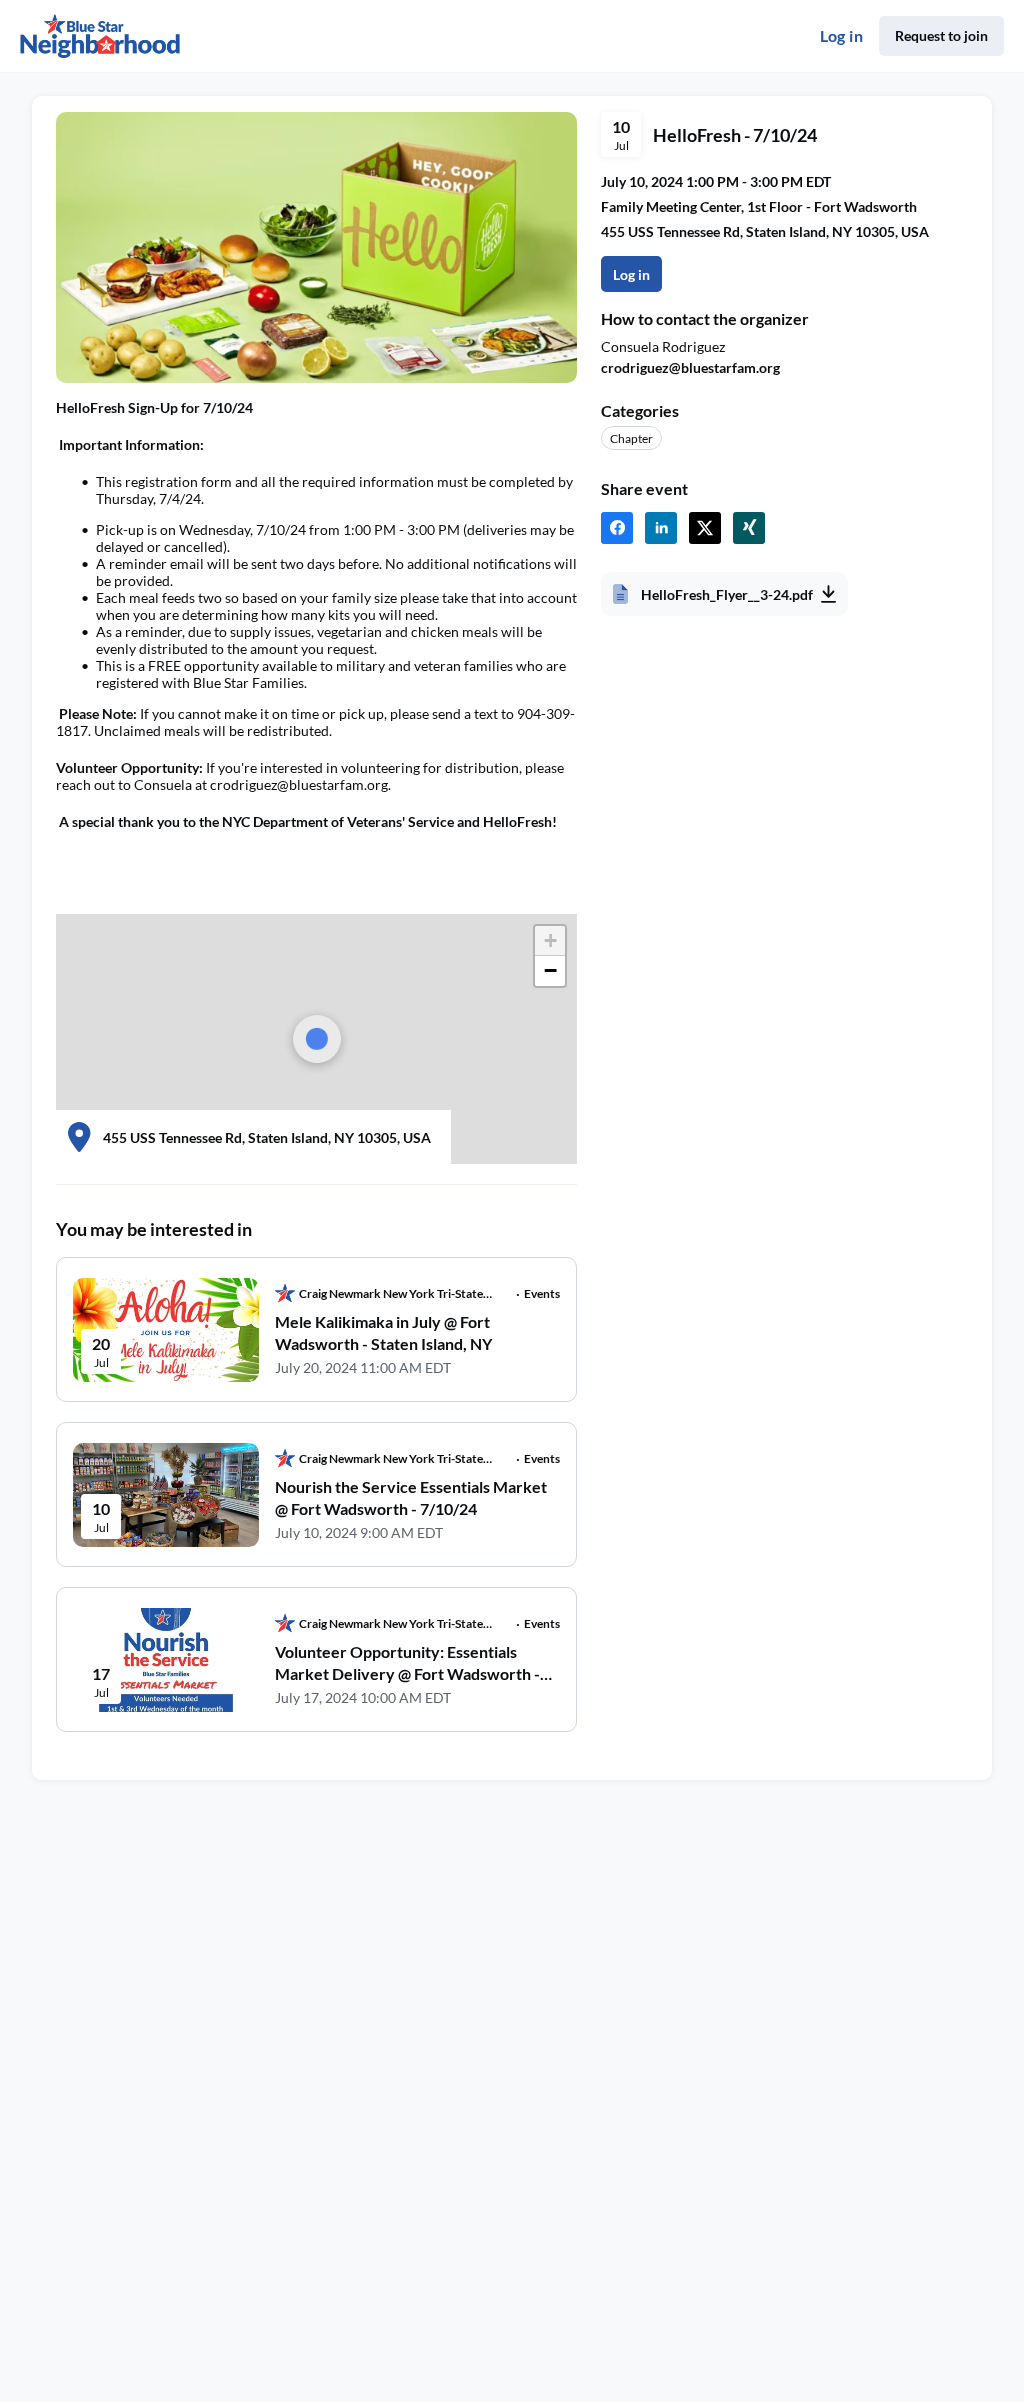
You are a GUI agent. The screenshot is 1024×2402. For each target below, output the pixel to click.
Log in (841, 35)
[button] (550, 941)
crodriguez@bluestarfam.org (690, 367)
